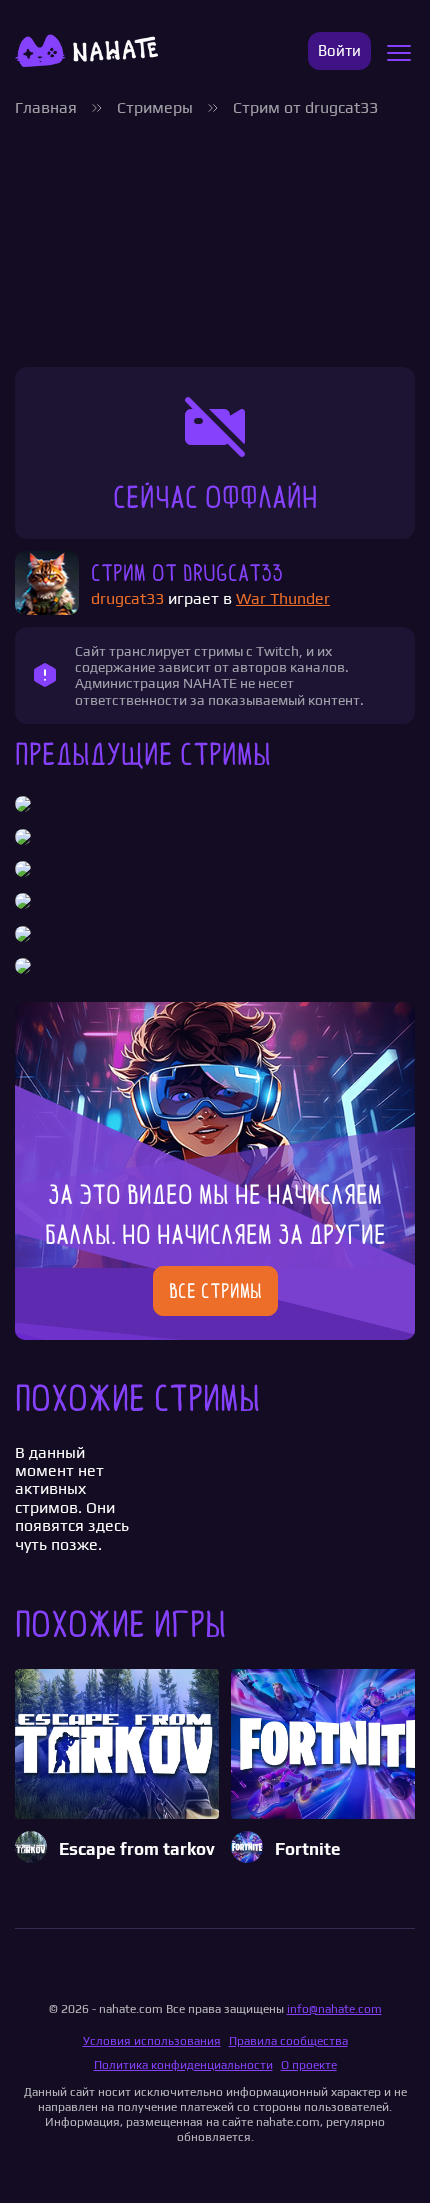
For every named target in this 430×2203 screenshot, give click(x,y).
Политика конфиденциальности (183, 2065)
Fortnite (308, 1849)
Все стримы (215, 1291)
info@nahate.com (334, 2009)
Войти (339, 50)
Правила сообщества (288, 2041)
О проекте (309, 2065)
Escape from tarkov (137, 1849)
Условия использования (152, 2041)
